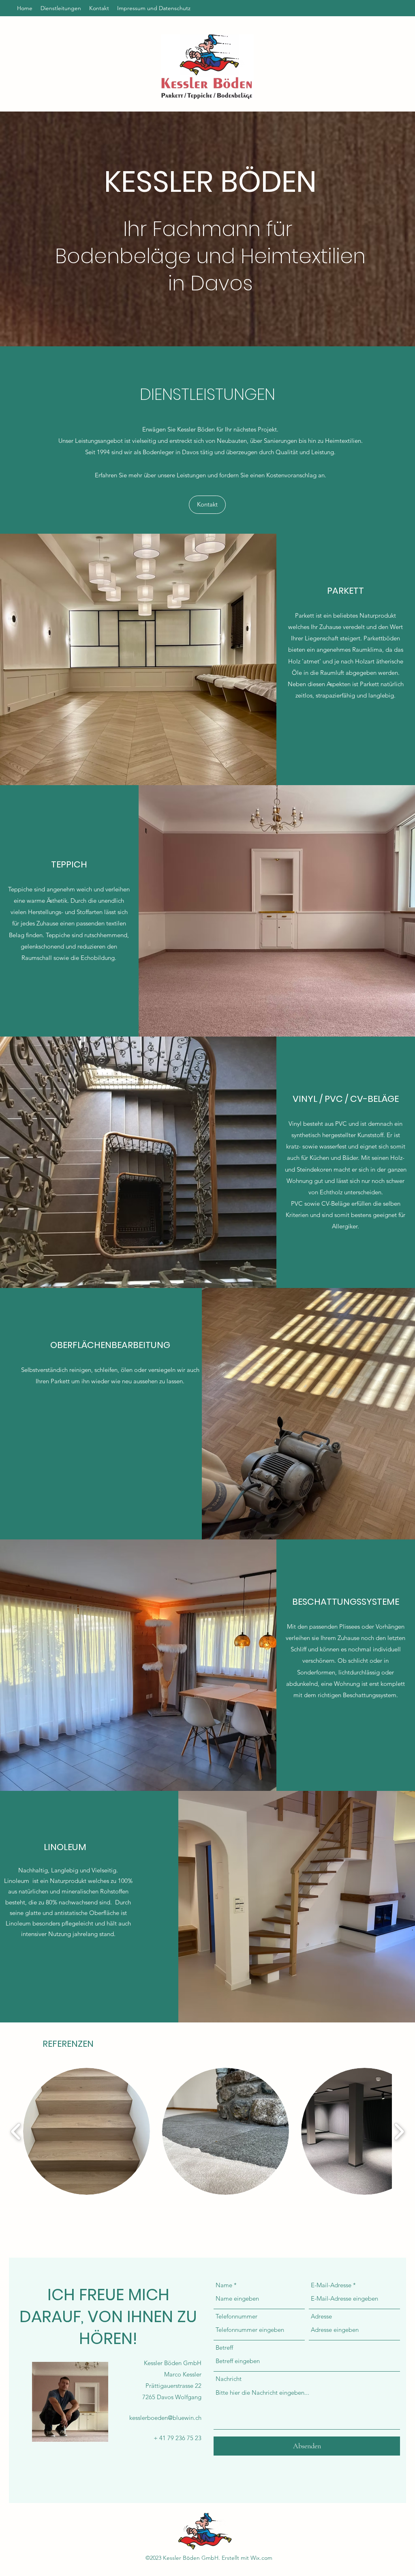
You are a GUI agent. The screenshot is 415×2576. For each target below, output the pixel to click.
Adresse (321, 2316)
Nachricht (229, 2379)
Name (224, 2285)
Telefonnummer (236, 2316)
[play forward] (399, 2132)
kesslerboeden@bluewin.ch (165, 2418)
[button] (87, 2131)
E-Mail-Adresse (331, 2285)
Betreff (224, 2347)
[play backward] (16, 2132)
